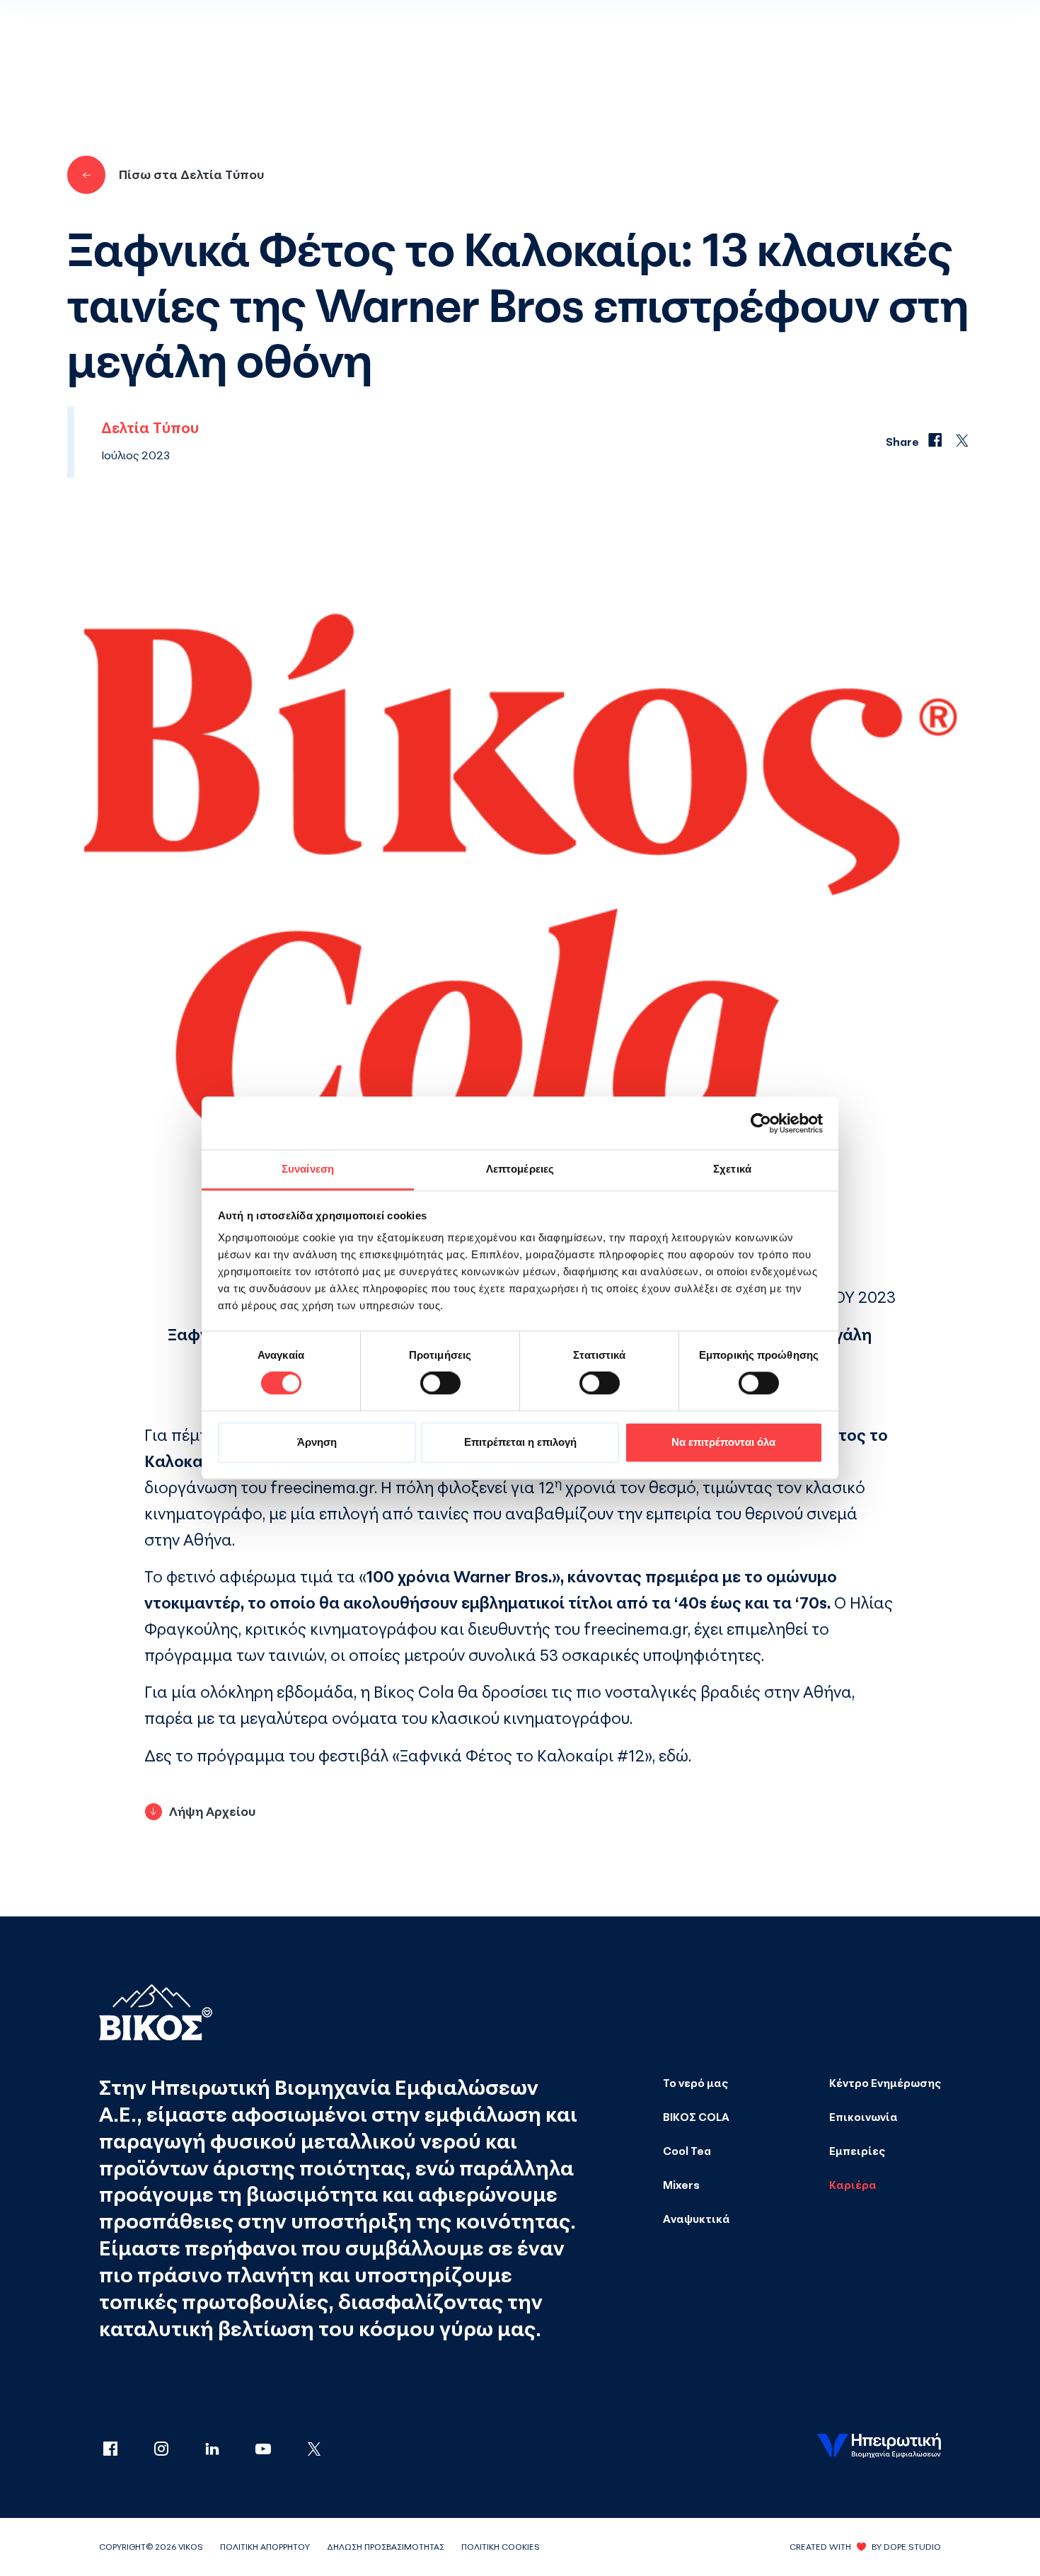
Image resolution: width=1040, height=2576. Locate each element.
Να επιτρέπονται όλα (723, 1442)
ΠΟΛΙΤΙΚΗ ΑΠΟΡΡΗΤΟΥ (265, 2547)
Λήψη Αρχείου (212, 1811)
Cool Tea (687, 2151)
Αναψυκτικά (697, 2219)
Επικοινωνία (863, 2117)
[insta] (175, 2450)
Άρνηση (317, 1442)
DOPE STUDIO (912, 2547)
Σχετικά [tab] (732, 1169)
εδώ (674, 1755)
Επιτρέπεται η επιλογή (520, 1442)
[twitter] (314, 2450)
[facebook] (125, 2450)
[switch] (440, 1384)
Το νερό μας (695, 2083)
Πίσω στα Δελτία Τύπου (191, 174)
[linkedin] (226, 2450)
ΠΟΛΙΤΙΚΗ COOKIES (501, 2547)
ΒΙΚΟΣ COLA (696, 2117)
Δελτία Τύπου (150, 428)
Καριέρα (853, 2185)
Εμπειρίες (857, 2151)
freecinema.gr (322, 1487)
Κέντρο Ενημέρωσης (885, 2083)
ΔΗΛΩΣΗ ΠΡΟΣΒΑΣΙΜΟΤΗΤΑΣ (386, 2547)
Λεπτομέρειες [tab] (520, 1169)
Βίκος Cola (414, 1692)
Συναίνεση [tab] (308, 1169)
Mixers (681, 2185)
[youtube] (277, 2450)
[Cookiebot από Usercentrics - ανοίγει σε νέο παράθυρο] (761, 1123)
